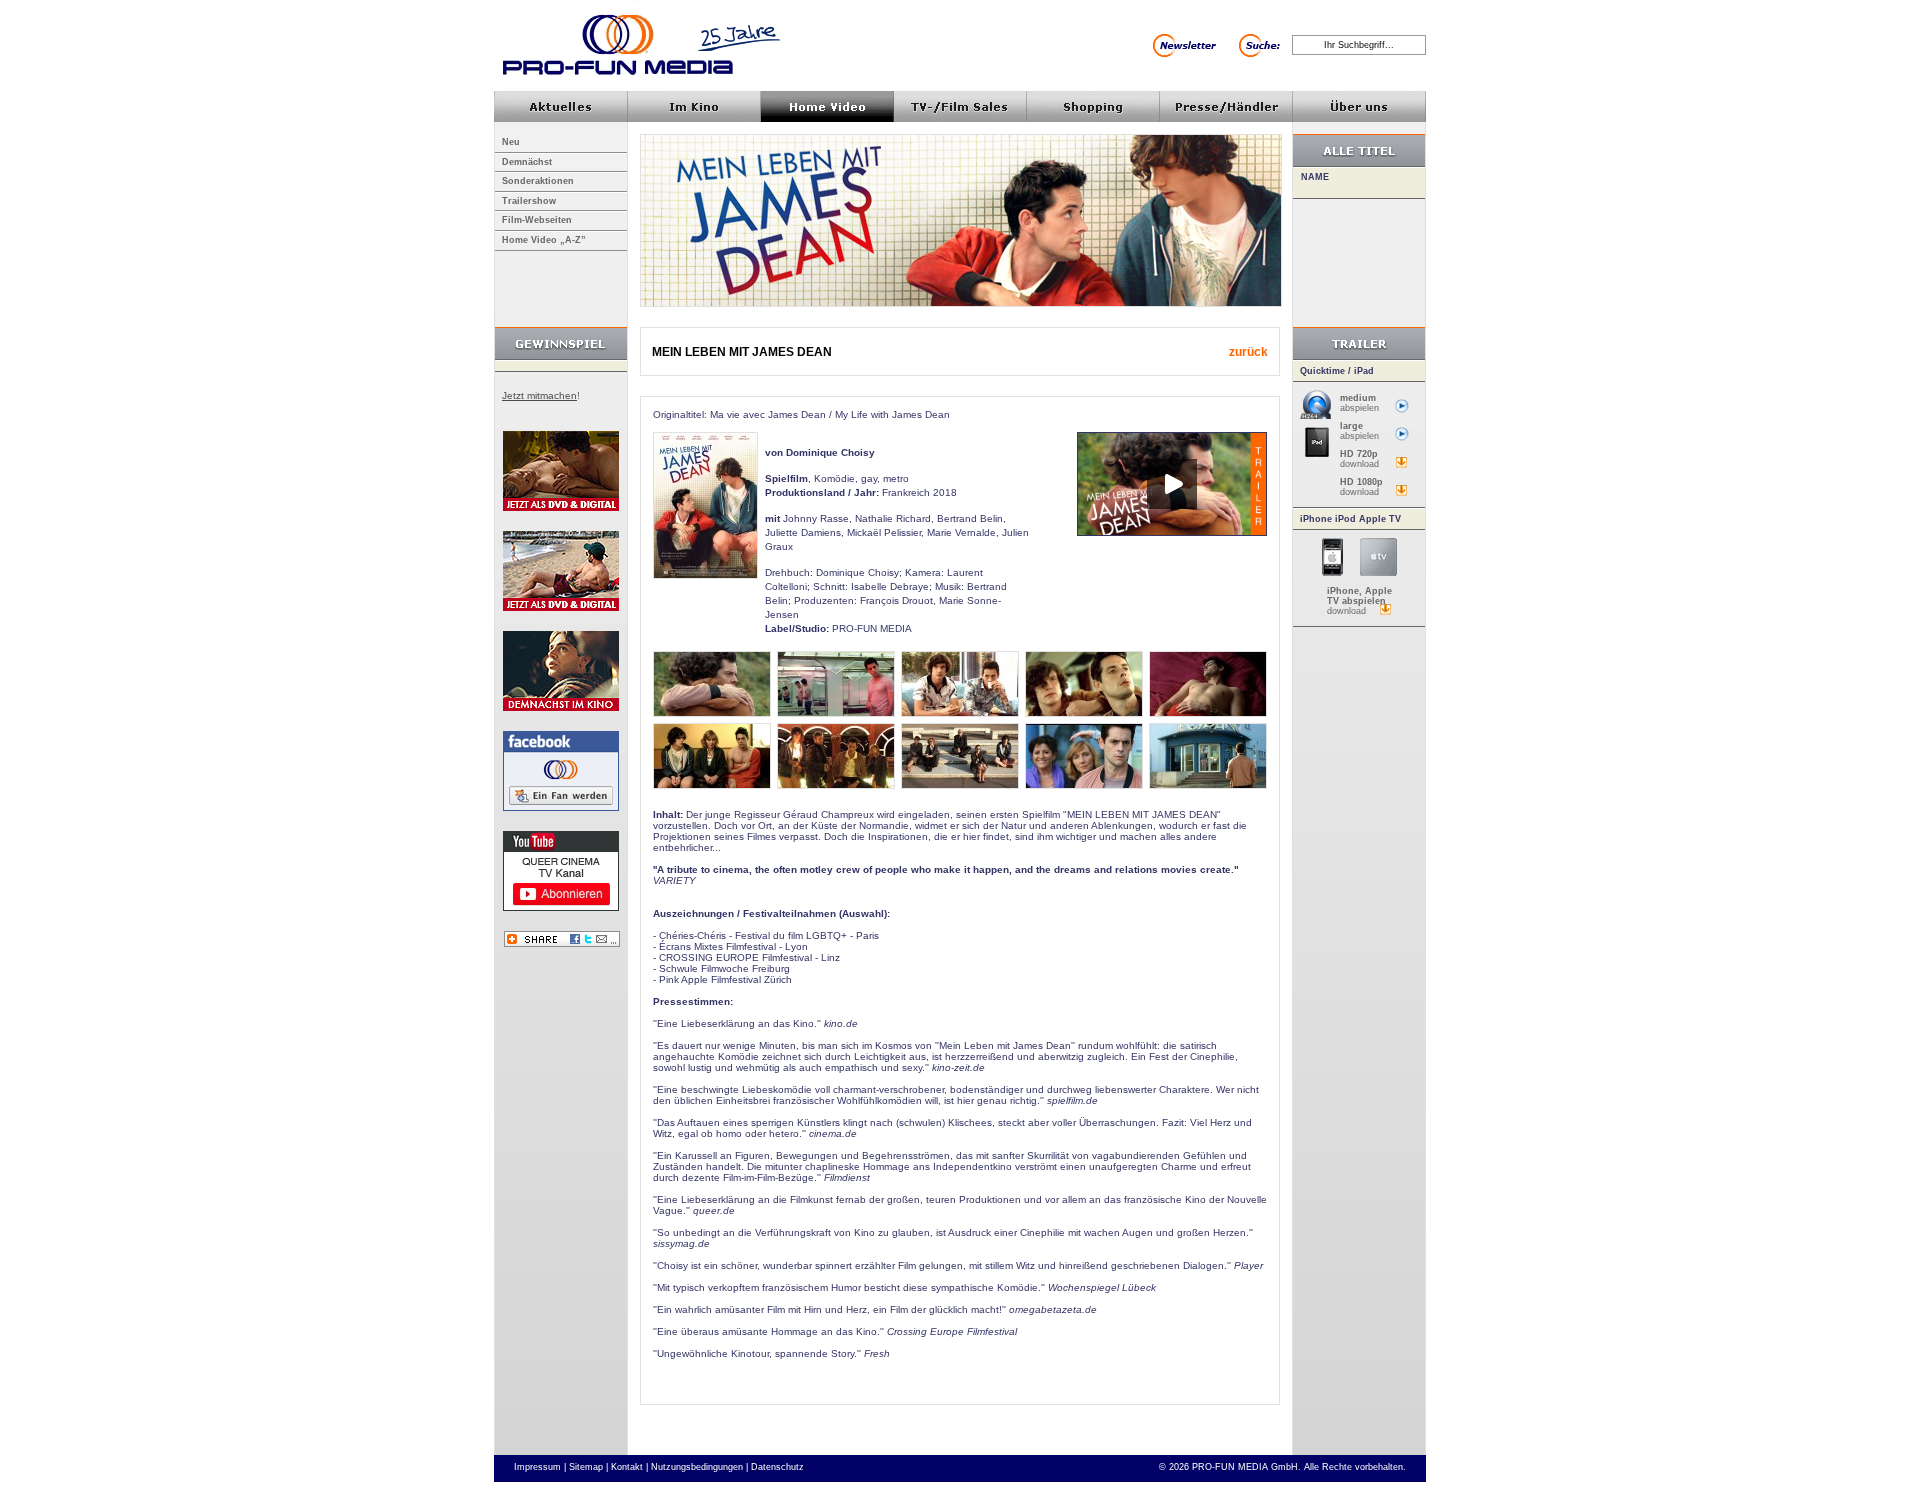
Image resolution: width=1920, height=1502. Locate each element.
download (1359, 459)
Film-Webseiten (537, 220)
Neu (511, 142)
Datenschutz (777, 1467)
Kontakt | (629, 1467)
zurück (1248, 352)
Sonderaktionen (538, 181)
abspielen (1359, 403)
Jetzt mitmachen (539, 395)
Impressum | (540, 1467)
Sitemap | (588, 1467)
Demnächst (527, 162)
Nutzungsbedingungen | (699, 1467)
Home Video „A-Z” (544, 240)
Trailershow (529, 201)
